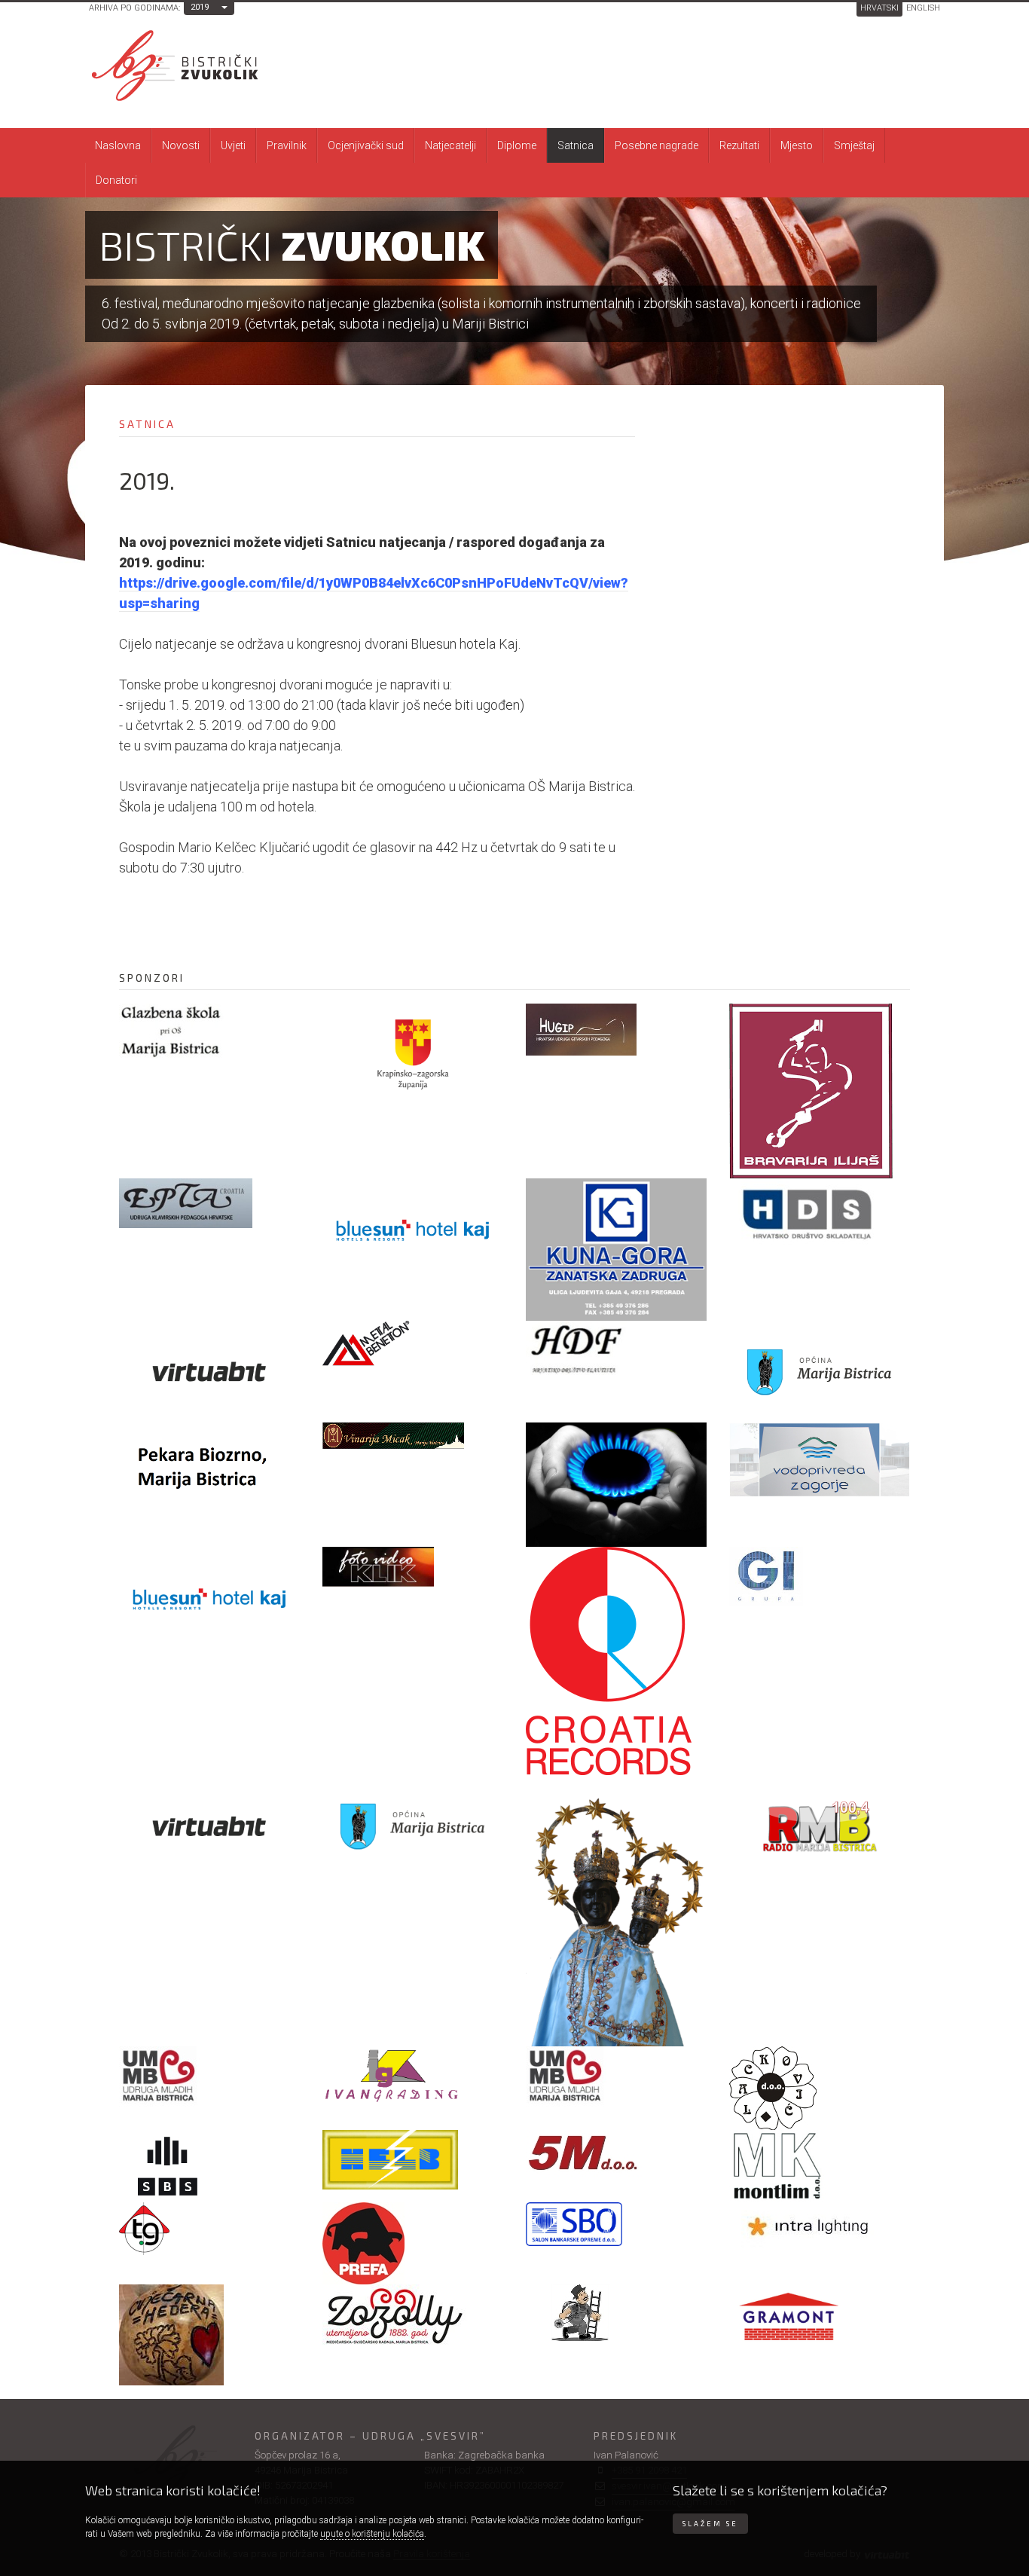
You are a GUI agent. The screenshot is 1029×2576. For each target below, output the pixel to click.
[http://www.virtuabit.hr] (209, 1372)
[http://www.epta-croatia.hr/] (209, 1203)
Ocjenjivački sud (366, 145)
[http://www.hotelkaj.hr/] (209, 1598)
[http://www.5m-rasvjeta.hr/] (616, 2154)
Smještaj (854, 145)
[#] (413, 1436)
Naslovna (118, 145)
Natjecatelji (450, 145)
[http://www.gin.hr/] (820, 1576)
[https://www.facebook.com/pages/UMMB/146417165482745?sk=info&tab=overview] (616, 2076)
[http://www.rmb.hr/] (820, 1826)
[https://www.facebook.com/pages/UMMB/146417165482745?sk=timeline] (209, 2076)
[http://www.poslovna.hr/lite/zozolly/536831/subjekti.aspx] (413, 2316)
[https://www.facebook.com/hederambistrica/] (209, 2335)
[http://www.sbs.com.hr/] (209, 2166)
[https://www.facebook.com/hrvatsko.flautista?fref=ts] (616, 1348)
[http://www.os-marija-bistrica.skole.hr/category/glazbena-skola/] (209, 1031)
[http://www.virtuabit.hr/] (209, 1826)
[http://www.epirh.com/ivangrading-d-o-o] (413, 2074)
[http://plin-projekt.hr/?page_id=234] (616, 1485)
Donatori (116, 180)
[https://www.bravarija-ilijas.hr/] (820, 1091)
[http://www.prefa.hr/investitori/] (413, 2243)
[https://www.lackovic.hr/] (820, 2088)
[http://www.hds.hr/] (820, 1215)
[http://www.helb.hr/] (413, 2160)
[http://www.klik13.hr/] (413, 1567)
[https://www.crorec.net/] (616, 1661)
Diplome (517, 145)
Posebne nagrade (656, 145)
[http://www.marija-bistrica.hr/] (413, 1826)
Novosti (181, 145)
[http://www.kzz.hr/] (413, 1054)
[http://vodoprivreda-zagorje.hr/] (820, 1460)
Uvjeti (233, 145)
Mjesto (797, 145)
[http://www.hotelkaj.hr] (413, 1229)
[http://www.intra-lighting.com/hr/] (820, 2226)
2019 (200, 7)
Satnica (576, 145)
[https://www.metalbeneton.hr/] (413, 1345)
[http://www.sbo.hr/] (616, 2224)
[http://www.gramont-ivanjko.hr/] (820, 2322)
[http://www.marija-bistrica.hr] (820, 1372)
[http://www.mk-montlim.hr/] (820, 2166)
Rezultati (739, 145)
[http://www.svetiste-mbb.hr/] (616, 1911)
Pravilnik (287, 145)
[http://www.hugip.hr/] (616, 1030)
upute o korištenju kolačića (372, 2534)
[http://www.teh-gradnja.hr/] (209, 2229)
